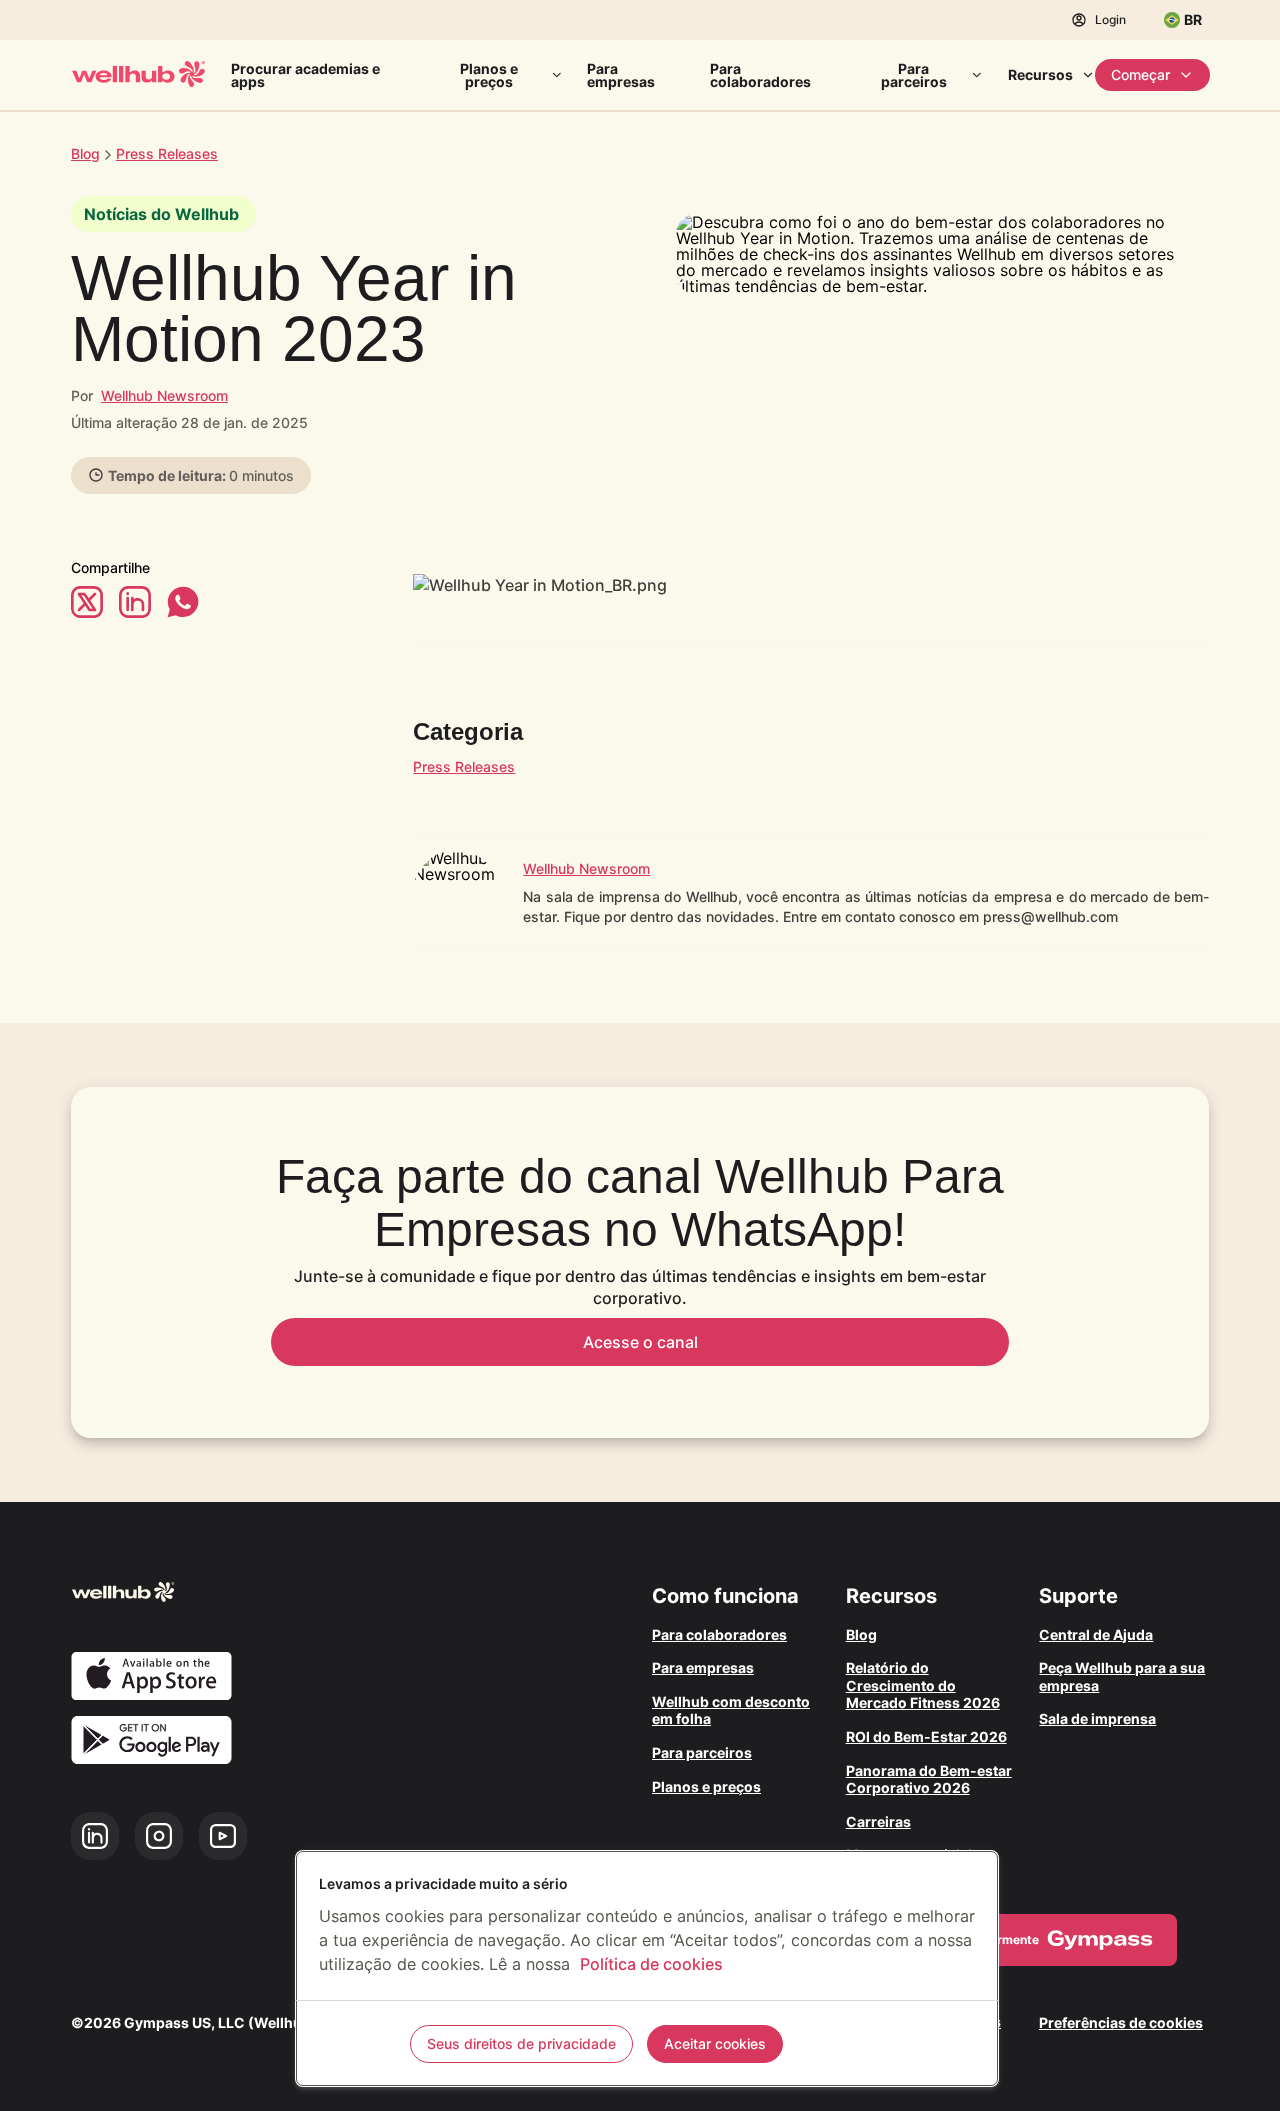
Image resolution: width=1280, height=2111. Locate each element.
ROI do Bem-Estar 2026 (926, 1736)
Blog (85, 153)
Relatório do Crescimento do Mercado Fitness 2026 (923, 1685)
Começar (1140, 74)
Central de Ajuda (1096, 1634)
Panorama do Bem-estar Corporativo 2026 (929, 1779)
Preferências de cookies (1121, 2022)
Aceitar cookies (715, 2043)
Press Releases (464, 766)
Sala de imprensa (1097, 1718)
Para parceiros (914, 75)
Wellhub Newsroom (164, 395)
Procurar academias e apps (305, 75)
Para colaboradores (760, 75)
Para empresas (621, 75)
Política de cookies (651, 1964)
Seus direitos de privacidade (521, 2043)
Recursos (1040, 74)
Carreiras (878, 1821)
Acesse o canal (640, 1342)
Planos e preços (489, 75)
